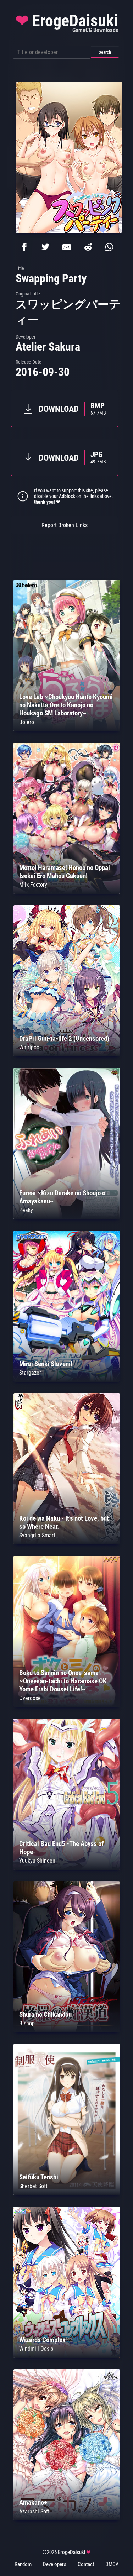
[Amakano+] (67, 2519)
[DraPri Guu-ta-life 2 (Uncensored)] (67, 1054)
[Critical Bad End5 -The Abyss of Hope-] (67, 1868)
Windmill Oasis (36, 2349)
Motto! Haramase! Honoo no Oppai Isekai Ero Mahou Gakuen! (65, 872)
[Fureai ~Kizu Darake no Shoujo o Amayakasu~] (67, 1217)
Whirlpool (30, 1047)
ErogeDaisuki (67, 22)
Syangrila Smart (37, 1535)
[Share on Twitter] (45, 247)
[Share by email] (67, 247)
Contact (86, 2564)
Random (23, 2564)
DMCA (112, 2564)
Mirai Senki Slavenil (46, 1364)
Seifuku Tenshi (39, 2177)
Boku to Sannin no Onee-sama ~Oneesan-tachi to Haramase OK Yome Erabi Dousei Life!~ (63, 1681)
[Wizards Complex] (67, 2356)
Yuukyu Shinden (37, 1861)
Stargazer (30, 1373)
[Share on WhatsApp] (109, 247)
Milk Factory (33, 885)
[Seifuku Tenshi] (67, 2193)
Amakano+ (33, 2502)
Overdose (30, 1698)
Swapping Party (51, 278)
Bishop (27, 2023)
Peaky (26, 1210)
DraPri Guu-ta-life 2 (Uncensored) (64, 1038)
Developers (55, 2564)
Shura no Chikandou (45, 2014)
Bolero (27, 722)
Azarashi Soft (34, 2511)
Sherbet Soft (33, 2186)
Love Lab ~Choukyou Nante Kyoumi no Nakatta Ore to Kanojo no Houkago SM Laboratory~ (66, 705)
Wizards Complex (42, 2340)
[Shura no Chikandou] (67, 2031)
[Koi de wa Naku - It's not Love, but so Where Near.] (67, 1543)
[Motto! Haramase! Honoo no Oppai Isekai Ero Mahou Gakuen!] (67, 892)
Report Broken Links (65, 525)
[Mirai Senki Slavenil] (67, 1380)
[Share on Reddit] (88, 247)
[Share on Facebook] (24, 247)
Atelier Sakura (48, 347)
